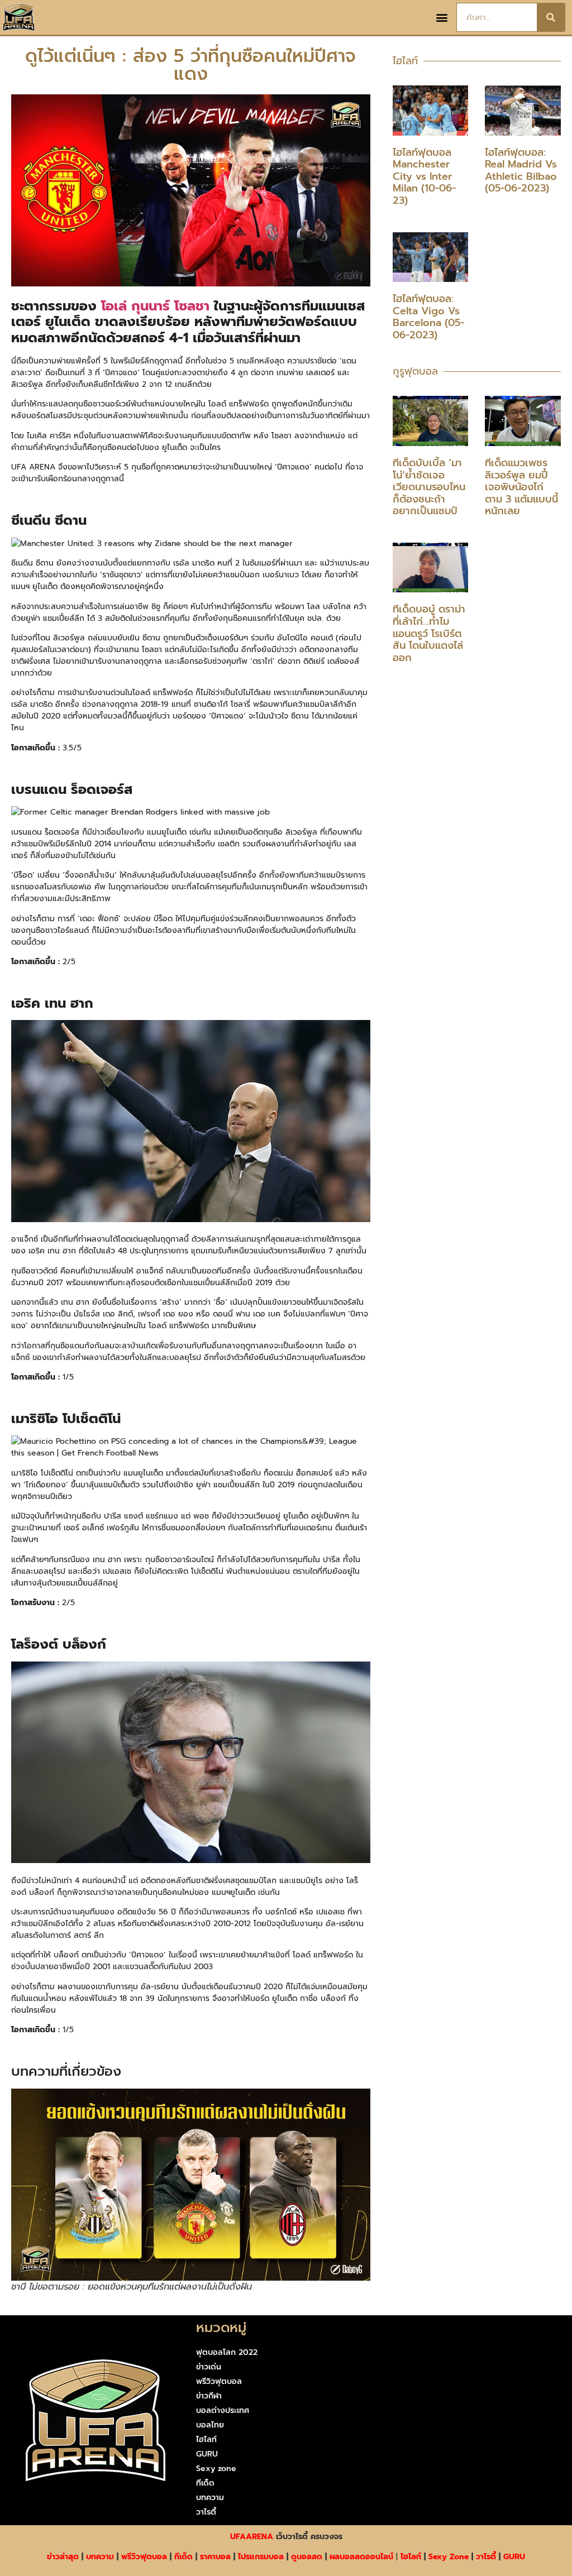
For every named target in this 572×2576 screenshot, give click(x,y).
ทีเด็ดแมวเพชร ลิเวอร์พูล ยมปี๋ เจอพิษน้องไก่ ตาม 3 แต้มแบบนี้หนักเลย (521, 487)
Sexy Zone (449, 2557)
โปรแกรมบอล (261, 2557)
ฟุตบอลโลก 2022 (227, 2352)
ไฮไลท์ (206, 2439)
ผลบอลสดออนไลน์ (361, 2557)
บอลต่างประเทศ (223, 2410)
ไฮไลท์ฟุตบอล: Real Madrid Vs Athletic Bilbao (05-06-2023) (521, 171)
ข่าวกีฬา (209, 2396)
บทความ (210, 2498)
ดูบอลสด (307, 2557)
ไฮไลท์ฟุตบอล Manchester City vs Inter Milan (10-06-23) (424, 176)
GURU (207, 2454)
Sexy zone (216, 2469)
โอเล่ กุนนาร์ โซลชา (155, 306)
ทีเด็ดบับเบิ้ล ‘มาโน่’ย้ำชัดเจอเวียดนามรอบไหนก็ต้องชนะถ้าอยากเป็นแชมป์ (429, 487)
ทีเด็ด (205, 2483)
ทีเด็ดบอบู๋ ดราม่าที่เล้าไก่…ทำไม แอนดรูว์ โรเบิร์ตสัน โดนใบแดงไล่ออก (429, 633)
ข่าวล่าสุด (63, 2557)
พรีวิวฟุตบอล (219, 2381)
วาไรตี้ (206, 2512)
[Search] (551, 17)
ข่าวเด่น (209, 2367)
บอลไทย (210, 2425)
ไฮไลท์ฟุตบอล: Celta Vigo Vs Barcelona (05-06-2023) (428, 317)
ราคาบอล (215, 2557)
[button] (442, 18)
